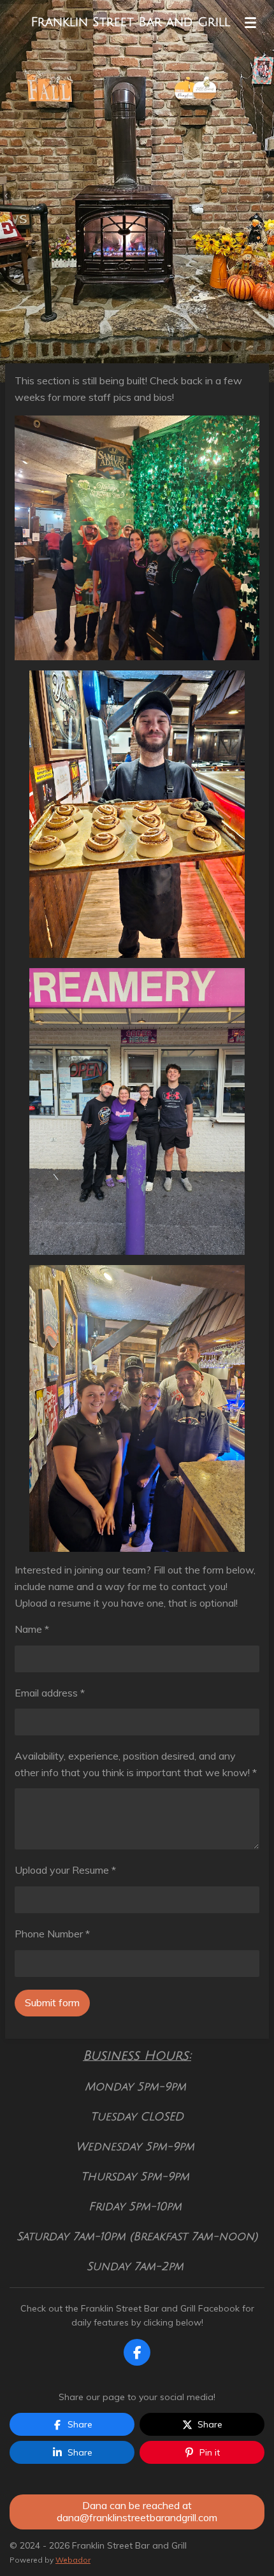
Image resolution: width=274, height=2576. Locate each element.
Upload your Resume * (65, 1870)
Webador (73, 2560)
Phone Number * (52, 1934)
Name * (32, 1629)
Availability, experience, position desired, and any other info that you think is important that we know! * (136, 1764)
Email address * (50, 1693)
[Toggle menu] (250, 22)
